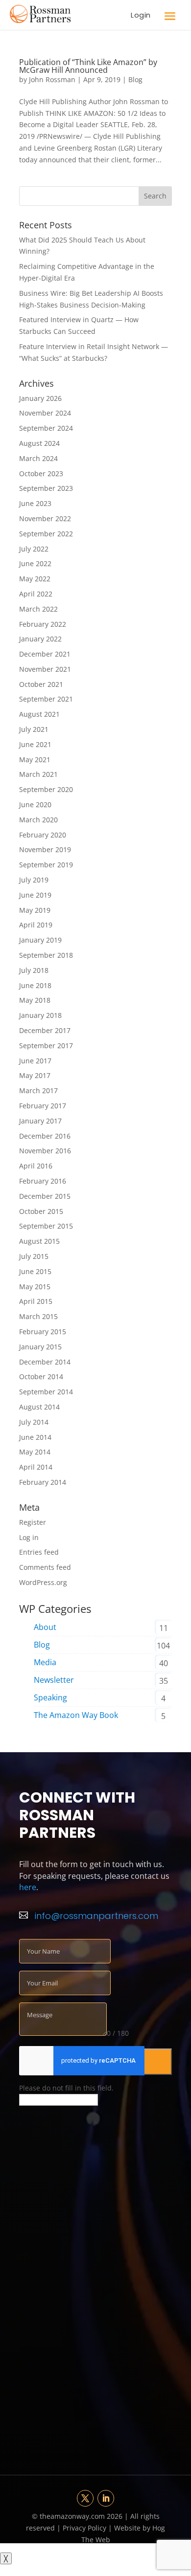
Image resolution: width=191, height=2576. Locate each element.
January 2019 (40, 940)
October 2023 (41, 473)
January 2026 (40, 398)
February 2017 (43, 1106)
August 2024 (39, 443)
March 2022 (38, 609)
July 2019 (34, 880)
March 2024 (38, 458)
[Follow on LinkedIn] (106, 2498)
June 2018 (35, 985)
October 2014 (41, 1376)
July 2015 (34, 1256)
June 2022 (35, 563)
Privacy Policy (85, 2528)
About (45, 1627)
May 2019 (35, 910)
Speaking (50, 1697)
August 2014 (39, 1407)
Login (141, 15)
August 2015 (39, 1241)
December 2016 (45, 1136)
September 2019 (46, 865)
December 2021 (45, 654)
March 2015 (38, 1316)
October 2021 (41, 684)
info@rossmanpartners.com (96, 1916)
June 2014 (35, 1437)
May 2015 (35, 1287)
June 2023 (35, 503)
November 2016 (45, 1151)
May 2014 (35, 1452)
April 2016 (36, 1166)
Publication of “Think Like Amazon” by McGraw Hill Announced (88, 66)
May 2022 (35, 579)
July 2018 (34, 970)
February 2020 (43, 835)
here (28, 1887)
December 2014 (45, 1362)
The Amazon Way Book (76, 1715)
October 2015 (41, 1211)
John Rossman (52, 79)
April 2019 (36, 925)
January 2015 (40, 1347)
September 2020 (46, 789)
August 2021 (39, 714)
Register (33, 1522)
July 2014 (34, 1422)
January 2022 (40, 639)
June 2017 (35, 1061)
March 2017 (38, 1090)
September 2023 (46, 488)
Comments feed (45, 1567)
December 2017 (45, 1030)
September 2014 (46, 1392)
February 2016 (43, 1181)
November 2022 (45, 518)
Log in (29, 1537)
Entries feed (39, 1552)
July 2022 (34, 549)
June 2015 (35, 1271)
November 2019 (45, 849)
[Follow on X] (85, 2498)
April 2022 (36, 594)
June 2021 (35, 744)
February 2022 (43, 624)
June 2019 (35, 895)
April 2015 (36, 1301)
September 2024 (46, 428)
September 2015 (46, 1226)
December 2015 (45, 1196)
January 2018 (40, 1015)
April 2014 (36, 1467)
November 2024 (45, 413)
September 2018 (46, 955)
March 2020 (38, 820)
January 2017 (40, 1121)
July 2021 (34, 729)
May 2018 (35, 1000)
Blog (135, 79)
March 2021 (38, 774)
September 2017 (46, 1046)
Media (45, 1662)
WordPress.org (43, 1582)
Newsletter (54, 1680)
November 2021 (45, 669)
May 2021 (35, 760)
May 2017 (35, 1075)
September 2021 (46, 699)
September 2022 (46, 534)
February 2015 (43, 1332)
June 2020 (35, 804)
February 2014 (43, 1482)
